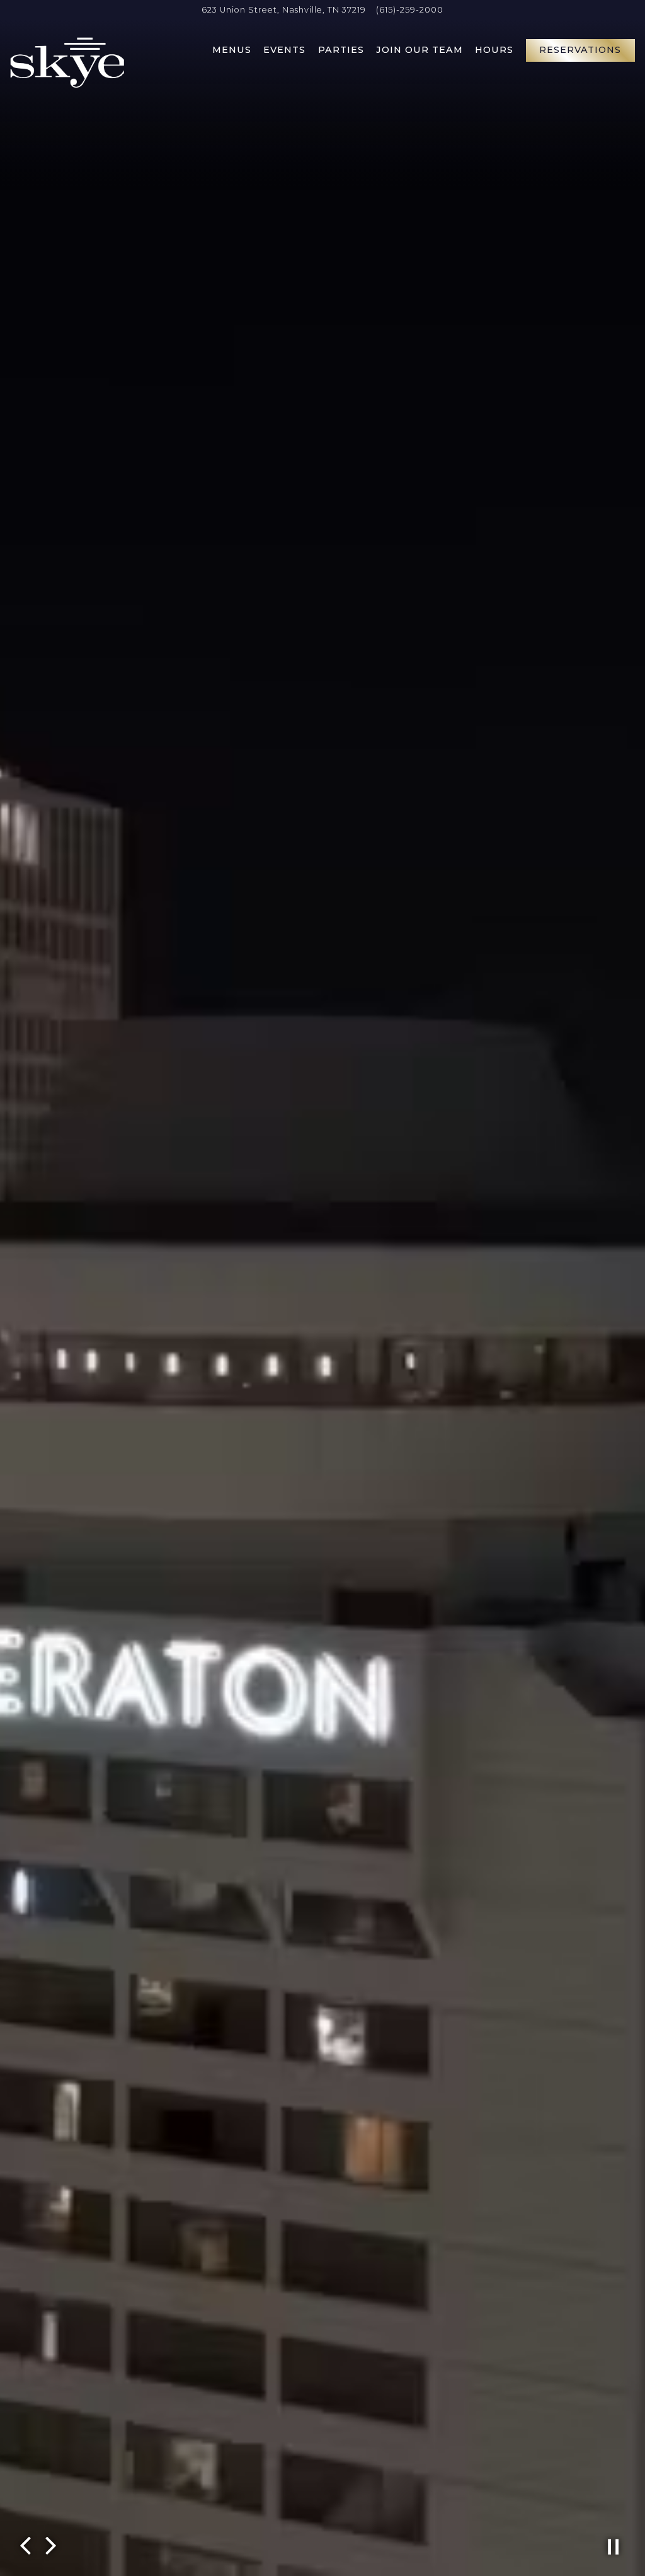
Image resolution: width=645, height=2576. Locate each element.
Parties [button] (341, 50)
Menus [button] (232, 50)
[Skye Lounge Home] (67, 62)
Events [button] (284, 50)
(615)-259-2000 (410, 10)
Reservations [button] (580, 50)
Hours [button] (494, 50)
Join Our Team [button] (420, 50)
